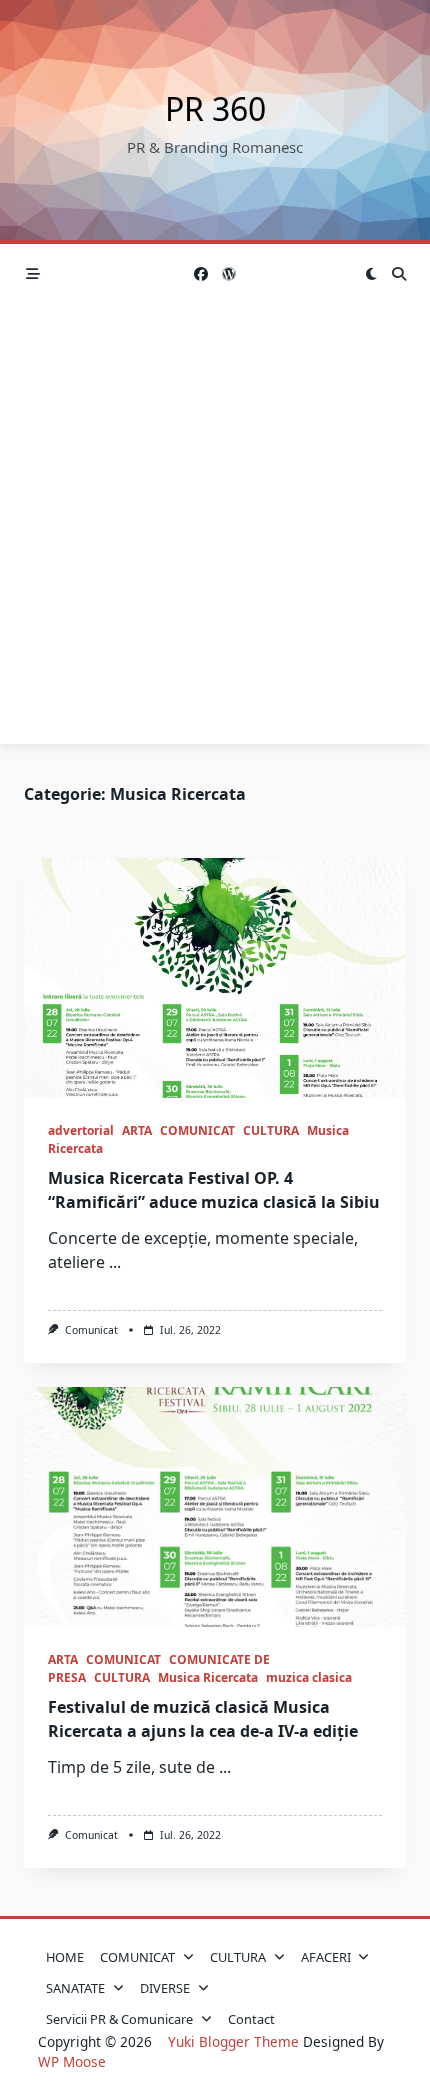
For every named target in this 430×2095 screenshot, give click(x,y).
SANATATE (75, 1988)
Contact (251, 2019)
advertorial (81, 1130)
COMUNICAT (197, 1130)
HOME (65, 1957)
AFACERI (326, 1957)
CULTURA (271, 1130)
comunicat (91, 1330)
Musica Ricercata (208, 1677)
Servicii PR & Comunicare (119, 2019)
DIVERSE (165, 1988)
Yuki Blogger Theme (233, 2041)
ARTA (137, 1130)
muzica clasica (309, 1677)
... (115, 1262)
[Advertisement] (215, 529)
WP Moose (72, 2061)
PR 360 (215, 108)
